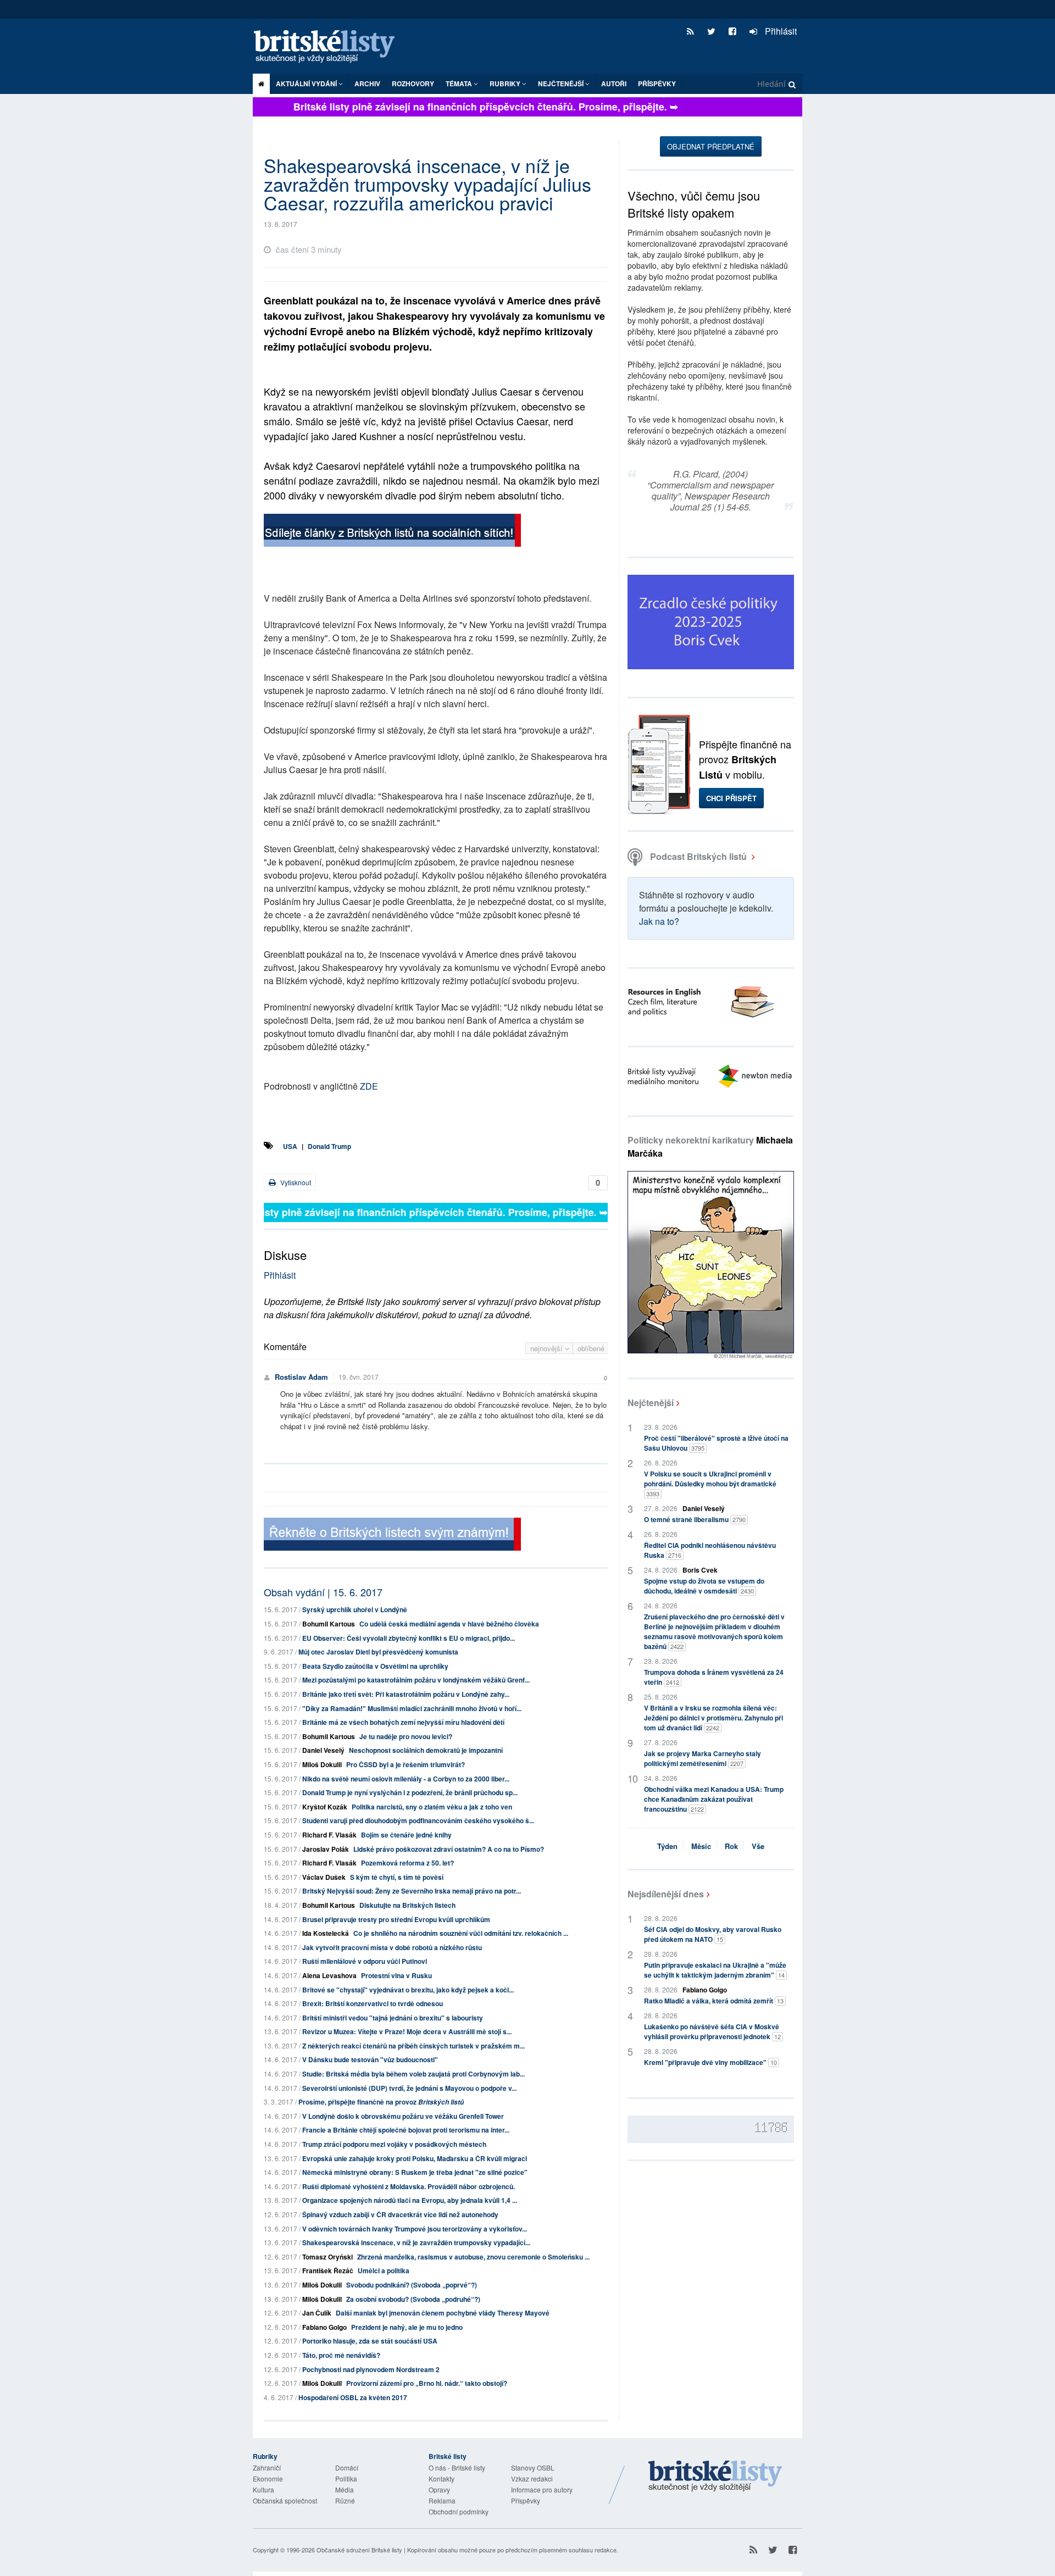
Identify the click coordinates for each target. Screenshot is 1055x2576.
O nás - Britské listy (457, 2467)
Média (345, 2489)
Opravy (439, 2489)
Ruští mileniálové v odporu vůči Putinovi (365, 1961)
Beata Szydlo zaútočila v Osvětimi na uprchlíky (375, 1666)
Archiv (367, 84)
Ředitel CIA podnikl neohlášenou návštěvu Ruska (710, 1550)
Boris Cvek (700, 1570)
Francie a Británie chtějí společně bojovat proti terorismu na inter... (406, 2130)
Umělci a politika (384, 2270)
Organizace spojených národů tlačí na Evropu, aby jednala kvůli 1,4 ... (410, 2200)
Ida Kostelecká (326, 1933)
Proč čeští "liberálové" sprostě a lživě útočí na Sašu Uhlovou (716, 1443)
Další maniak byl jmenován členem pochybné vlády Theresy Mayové (443, 2313)
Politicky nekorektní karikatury (710, 1147)
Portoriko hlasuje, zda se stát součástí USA (370, 2341)
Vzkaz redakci (532, 2478)
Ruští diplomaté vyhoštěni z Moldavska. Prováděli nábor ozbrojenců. (409, 2186)
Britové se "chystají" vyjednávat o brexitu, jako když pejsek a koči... (408, 1990)
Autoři (614, 84)
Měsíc (701, 1846)
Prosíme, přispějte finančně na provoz (381, 2102)
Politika (346, 2478)
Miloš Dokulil (322, 1764)
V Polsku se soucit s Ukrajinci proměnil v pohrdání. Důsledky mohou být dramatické (710, 1483)
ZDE (369, 1086)
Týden (667, 1846)
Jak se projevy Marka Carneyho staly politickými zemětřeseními (703, 1758)
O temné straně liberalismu (695, 1519)
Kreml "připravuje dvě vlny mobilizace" (710, 2062)
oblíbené (591, 1348)
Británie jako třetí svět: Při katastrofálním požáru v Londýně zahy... (406, 1694)
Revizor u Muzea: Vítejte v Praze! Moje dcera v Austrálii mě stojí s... (407, 2031)
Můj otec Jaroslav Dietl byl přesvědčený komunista (378, 1652)
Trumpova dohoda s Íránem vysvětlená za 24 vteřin (714, 1677)
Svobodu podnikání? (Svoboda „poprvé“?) (412, 2285)
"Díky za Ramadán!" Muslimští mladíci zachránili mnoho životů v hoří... (412, 1708)
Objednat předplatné (711, 146)
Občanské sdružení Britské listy (359, 2550)
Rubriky (506, 84)
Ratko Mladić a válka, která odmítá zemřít (714, 2001)
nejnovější (548, 1348)
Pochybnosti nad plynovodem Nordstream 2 (371, 2369)
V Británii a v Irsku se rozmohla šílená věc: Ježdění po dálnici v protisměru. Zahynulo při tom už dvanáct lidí (713, 1718)
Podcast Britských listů (698, 856)
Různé (345, 2500)
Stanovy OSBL (533, 2467)
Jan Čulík (317, 2313)
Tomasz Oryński (327, 2257)
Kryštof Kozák (325, 1807)
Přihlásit (780, 31)
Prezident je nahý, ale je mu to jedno (407, 2327)
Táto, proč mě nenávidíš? (341, 2355)
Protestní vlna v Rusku (396, 1975)
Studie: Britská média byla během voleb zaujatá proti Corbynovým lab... (413, 2074)
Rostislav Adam (301, 1377)
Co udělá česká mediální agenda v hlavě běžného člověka (449, 1624)
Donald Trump (329, 1146)
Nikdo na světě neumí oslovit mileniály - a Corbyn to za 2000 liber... (406, 1779)
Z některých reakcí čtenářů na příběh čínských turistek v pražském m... (413, 2046)
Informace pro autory (542, 2489)
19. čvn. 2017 (359, 1377)
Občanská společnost (285, 2500)
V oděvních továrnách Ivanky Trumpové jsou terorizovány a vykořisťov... (415, 2229)
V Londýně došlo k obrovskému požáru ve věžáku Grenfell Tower (403, 2116)
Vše (758, 1846)
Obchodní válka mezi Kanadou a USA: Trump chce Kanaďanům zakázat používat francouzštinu (714, 1799)
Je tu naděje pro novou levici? (406, 1736)
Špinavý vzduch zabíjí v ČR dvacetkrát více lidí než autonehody (400, 2214)
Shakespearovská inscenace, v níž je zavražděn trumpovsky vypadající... (416, 2242)
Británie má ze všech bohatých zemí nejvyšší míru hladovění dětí (403, 1722)
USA (290, 1146)
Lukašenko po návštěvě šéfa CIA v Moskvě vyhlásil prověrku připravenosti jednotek (712, 2031)
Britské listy (330, 47)
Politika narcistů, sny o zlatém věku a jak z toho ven (432, 1807)
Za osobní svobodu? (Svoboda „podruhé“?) (413, 2299)
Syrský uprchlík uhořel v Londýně (355, 1609)
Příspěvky (657, 84)
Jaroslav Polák (326, 1849)
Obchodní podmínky (459, 2511)
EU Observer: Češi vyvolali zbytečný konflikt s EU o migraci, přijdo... (409, 1638)
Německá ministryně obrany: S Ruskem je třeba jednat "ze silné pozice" (415, 2172)
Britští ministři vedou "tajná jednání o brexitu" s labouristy (393, 2018)
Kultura (263, 2489)
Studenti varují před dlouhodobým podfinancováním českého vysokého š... (418, 1820)
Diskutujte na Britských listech (407, 1905)
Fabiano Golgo (324, 2327)
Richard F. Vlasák (329, 1835)
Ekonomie (268, 2478)
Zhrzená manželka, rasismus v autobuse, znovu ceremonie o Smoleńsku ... (473, 2257)
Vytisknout (295, 1182)
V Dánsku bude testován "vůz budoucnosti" (370, 2059)
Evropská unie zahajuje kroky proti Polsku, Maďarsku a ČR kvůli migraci (415, 2158)
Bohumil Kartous (329, 1624)
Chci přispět (731, 798)
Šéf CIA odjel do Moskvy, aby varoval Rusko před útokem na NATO (713, 1934)
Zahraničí (267, 2467)
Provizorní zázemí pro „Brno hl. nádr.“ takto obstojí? (427, 2383)
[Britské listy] (392, 532)
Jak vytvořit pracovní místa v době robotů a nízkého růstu (392, 1947)
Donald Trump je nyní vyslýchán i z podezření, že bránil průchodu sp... (410, 1792)
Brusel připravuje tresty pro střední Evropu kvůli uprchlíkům (396, 1919)
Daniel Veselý (323, 1750)
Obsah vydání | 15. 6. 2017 (323, 1592)
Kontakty (442, 2478)
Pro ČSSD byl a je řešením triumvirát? (406, 1764)
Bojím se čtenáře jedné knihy (406, 1835)
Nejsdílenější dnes (666, 1894)
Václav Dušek (324, 1877)
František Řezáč (328, 2270)
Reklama (442, 2500)
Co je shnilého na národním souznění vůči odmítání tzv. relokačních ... (461, 1933)
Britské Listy (715, 2477)
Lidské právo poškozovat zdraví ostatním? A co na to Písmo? (449, 1849)
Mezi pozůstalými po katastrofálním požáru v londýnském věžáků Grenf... (416, 1680)
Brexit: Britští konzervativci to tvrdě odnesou (373, 2003)
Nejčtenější (651, 1403)
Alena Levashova (329, 1975)
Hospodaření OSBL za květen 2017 (353, 2397)
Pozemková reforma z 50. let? (407, 1863)
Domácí (347, 2467)
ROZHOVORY (413, 84)
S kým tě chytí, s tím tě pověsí (397, 1877)
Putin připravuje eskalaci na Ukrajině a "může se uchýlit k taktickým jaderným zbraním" (715, 1970)
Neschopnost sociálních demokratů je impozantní (426, 1750)
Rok (731, 1846)
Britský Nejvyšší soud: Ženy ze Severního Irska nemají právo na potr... (412, 1891)
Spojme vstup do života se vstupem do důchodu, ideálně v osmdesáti (704, 1586)
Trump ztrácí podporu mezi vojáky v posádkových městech (394, 2144)
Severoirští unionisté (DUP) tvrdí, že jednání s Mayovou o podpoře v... (409, 2088)
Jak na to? (659, 921)
